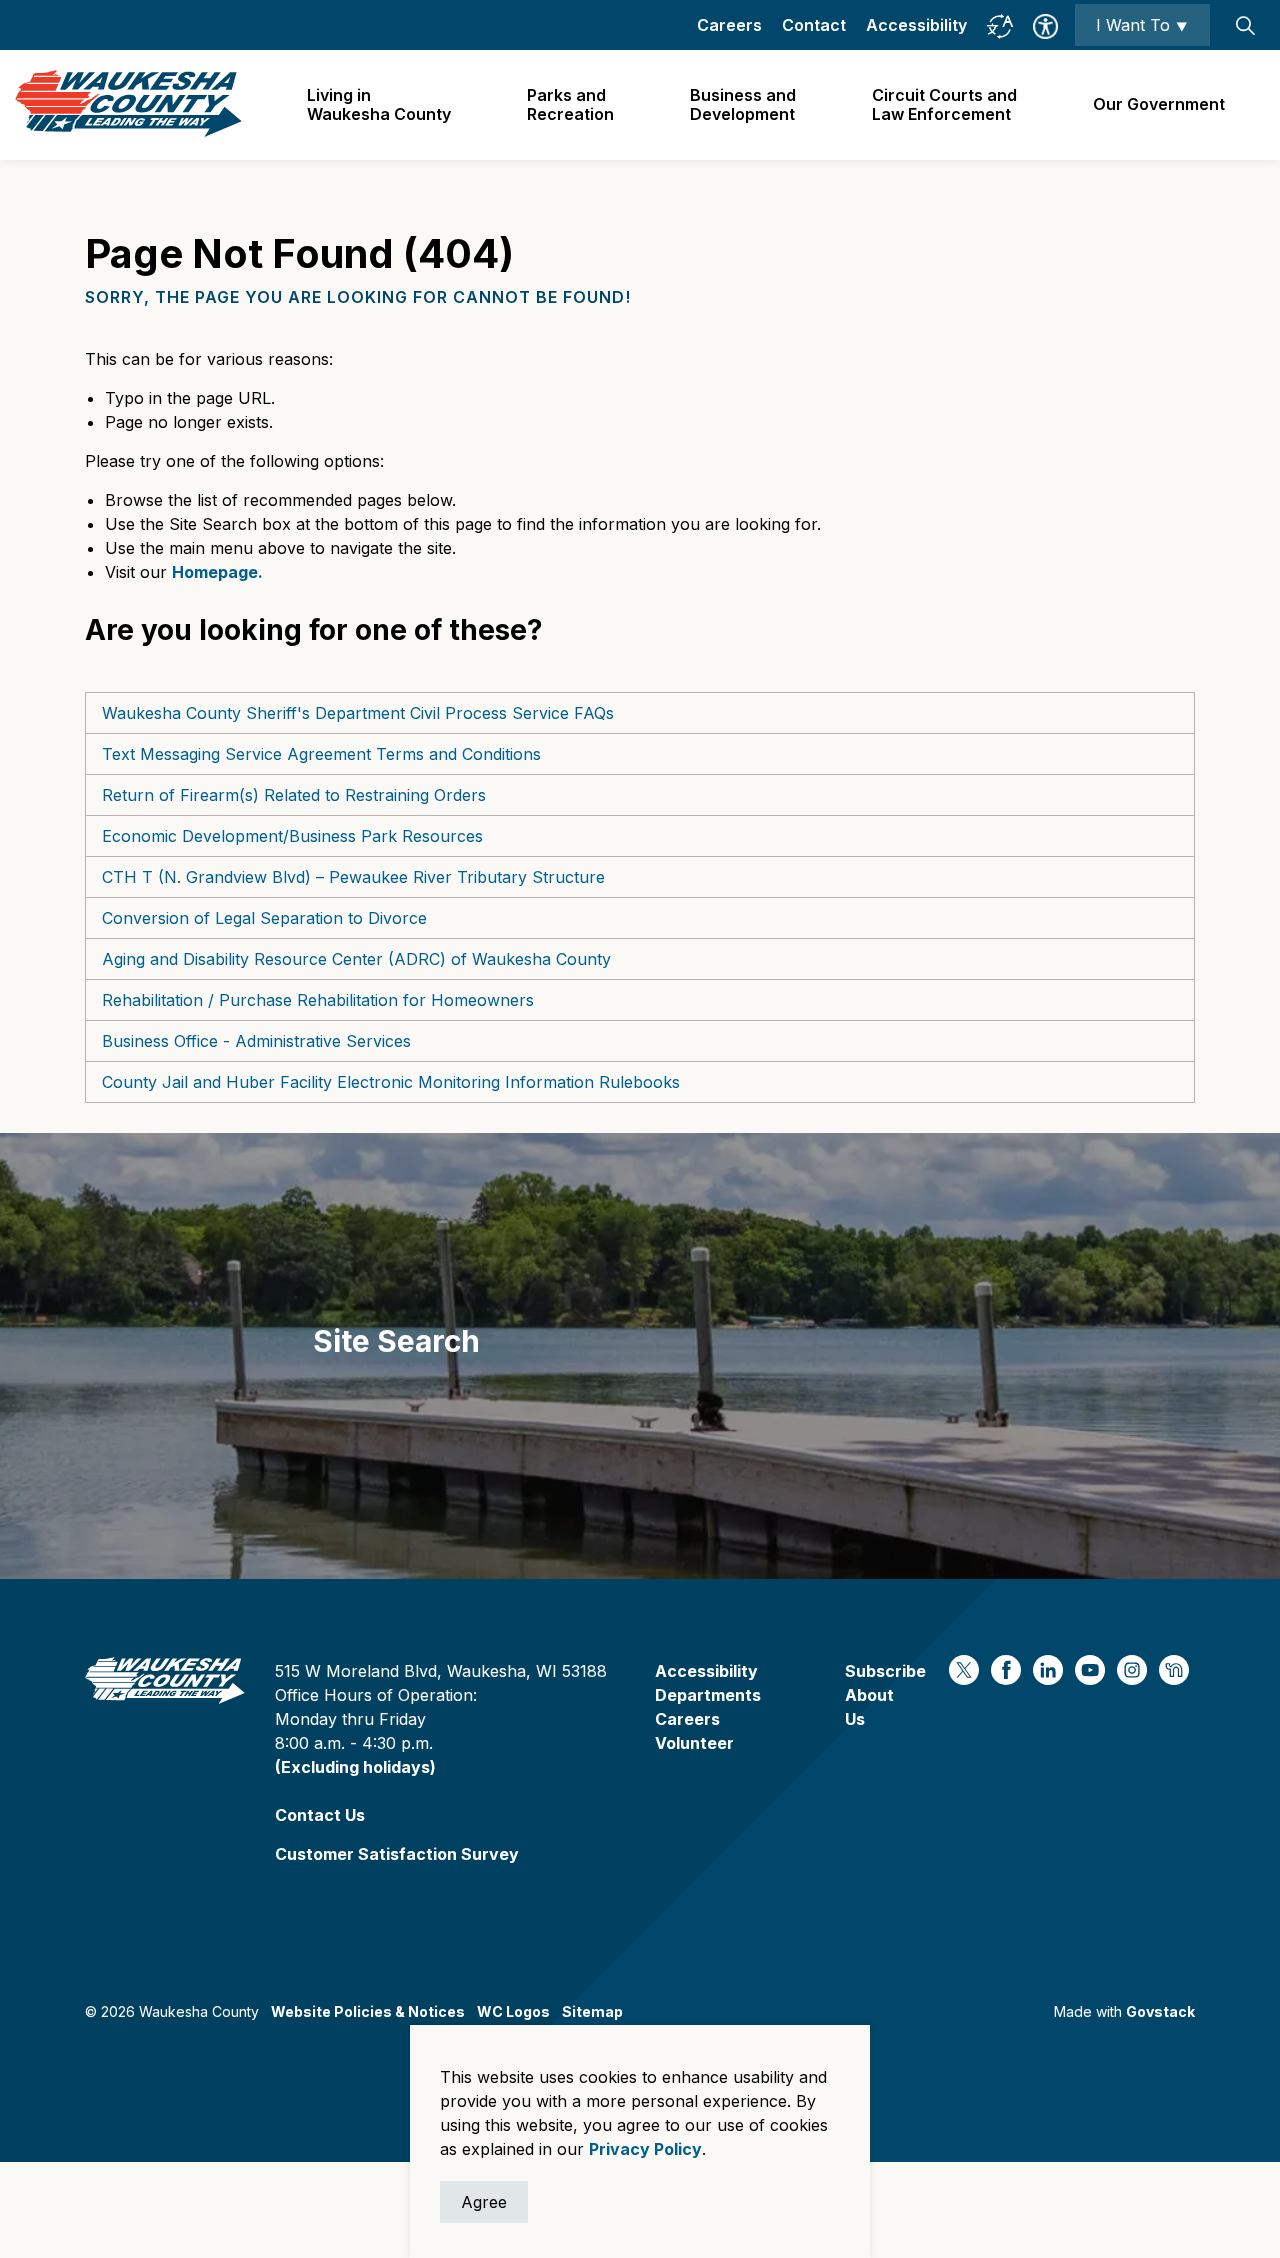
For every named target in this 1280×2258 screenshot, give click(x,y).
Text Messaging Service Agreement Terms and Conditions (321, 754)
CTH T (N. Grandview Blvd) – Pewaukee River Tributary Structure (353, 877)
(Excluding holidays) (355, 1767)
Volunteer (694, 1743)
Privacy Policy (645, 2149)
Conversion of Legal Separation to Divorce (264, 918)
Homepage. (217, 572)
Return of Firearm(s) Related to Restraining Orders (294, 795)
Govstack (1160, 2011)
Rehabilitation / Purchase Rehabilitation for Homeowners (318, 1000)
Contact (814, 25)
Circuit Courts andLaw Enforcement (944, 104)
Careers (729, 25)
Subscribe (885, 1671)
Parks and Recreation (570, 104)
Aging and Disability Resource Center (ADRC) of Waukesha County (356, 959)
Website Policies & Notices (368, 2011)
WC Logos (513, 2011)
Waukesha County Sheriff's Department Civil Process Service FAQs (358, 713)
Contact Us (320, 1815)
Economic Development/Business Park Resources (292, 836)
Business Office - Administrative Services (256, 1041)
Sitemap (592, 2011)
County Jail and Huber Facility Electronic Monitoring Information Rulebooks (391, 1082)
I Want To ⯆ (1142, 25)
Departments (708, 1695)
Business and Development (743, 104)
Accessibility (916, 25)
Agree (484, 2202)
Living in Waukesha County (379, 104)
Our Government (1159, 104)
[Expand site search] (1245, 25)
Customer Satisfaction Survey (397, 1854)
